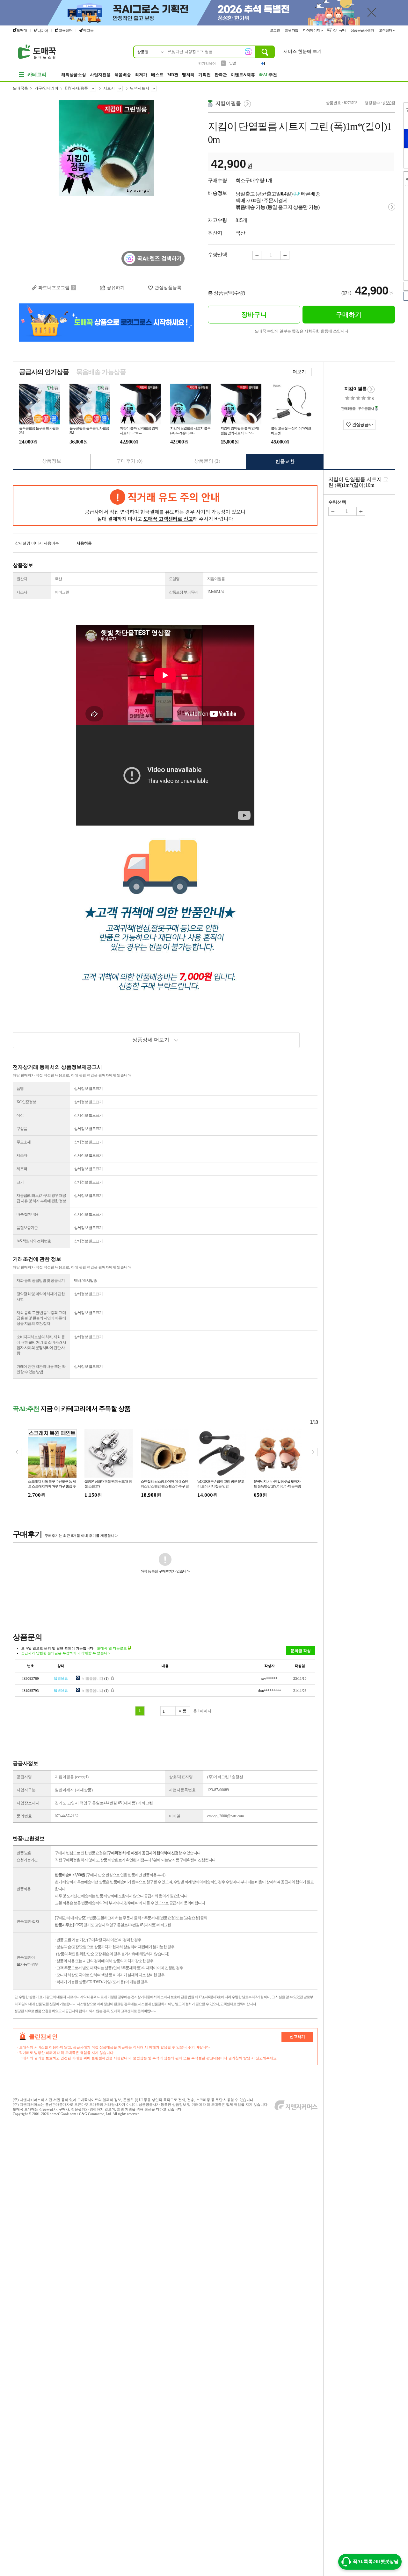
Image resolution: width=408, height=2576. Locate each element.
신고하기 (297, 2037)
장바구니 (339, 30)
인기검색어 (207, 63)
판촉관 (221, 75)
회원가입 (292, 30)
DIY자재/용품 (76, 88)
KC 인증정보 (26, 1102)
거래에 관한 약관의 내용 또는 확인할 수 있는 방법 (41, 1369)
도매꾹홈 (20, 88)
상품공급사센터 (363, 30)
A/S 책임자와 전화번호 (34, 1241)
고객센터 (386, 30)
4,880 (387, 103)
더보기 (299, 372)
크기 (20, 1182)
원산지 (22, 579)
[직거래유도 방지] (165, 506)
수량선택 (337, 502)
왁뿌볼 (234, 63)
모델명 (174, 579)
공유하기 (116, 288)
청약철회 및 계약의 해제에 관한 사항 (41, 1297)
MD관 (173, 75)
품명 (20, 1089)
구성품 (22, 1129)
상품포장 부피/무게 (184, 592)
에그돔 (88, 30)
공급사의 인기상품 (44, 372)
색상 (20, 1115)
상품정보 (52, 461)
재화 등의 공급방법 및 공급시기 (41, 1281)
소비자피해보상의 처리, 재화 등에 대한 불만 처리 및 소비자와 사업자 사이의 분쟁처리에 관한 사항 (41, 1345)
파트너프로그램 (54, 288)
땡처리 (188, 75)
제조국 (22, 1169)
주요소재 (24, 1142)
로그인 (275, 30)
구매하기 (349, 315)
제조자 (22, 1155)
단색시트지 (140, 88)
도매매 (22, 30)
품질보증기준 (27, 1228)
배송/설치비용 (27, 1214)
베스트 (157, 75)
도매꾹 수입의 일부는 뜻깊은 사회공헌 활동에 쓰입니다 (302, 331)
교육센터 (66, 30)
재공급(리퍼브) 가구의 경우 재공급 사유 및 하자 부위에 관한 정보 (41, 1198)
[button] (313, 1452)
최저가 (141, 75)
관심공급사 (362, 425)
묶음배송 (123, 75)
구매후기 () (129, 461)
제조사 (22, 592)
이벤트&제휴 (243, 75)
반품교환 (285, 461)
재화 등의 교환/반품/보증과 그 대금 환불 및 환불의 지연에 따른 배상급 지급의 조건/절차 (41, 1318)
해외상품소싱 (74, 75)
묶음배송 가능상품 (101, 372)
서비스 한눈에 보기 (302, 51)
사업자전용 (100, 75)
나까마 (43, 31)
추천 (268, 75)
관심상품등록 (168, 288)
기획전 (204, 75)
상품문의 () (207, 461)
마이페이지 (312, 30)
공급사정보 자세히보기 (371, 389)
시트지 (109, 88)
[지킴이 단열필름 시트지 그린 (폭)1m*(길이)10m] (106, 188)
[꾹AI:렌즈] (248, 52)
